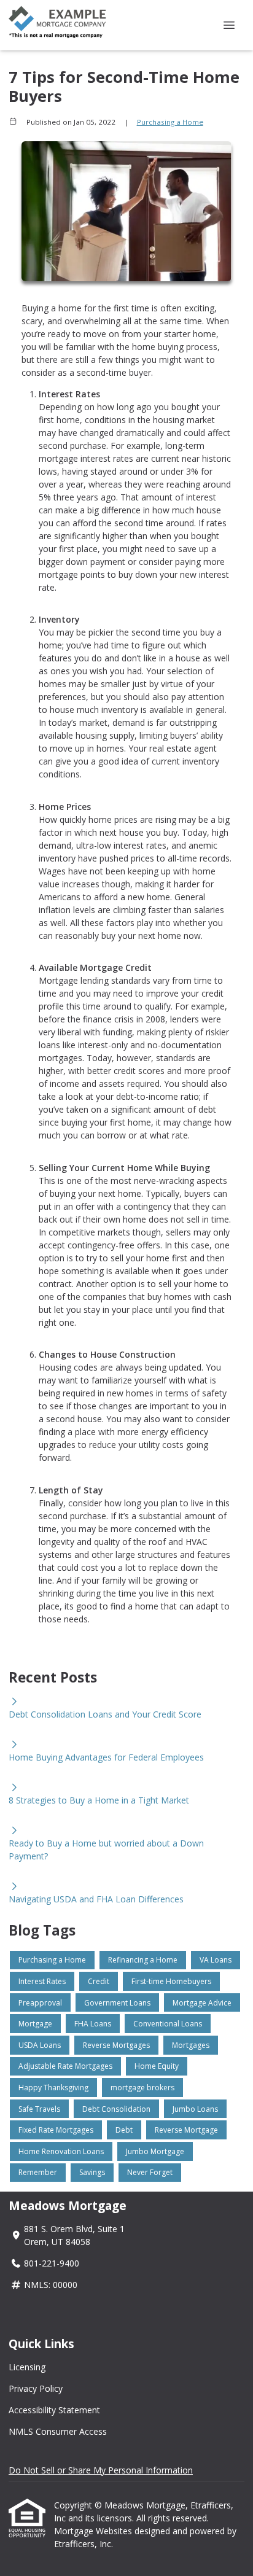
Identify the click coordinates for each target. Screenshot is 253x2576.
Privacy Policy (36, 2388)
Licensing (27, 2367)
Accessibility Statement (54, 2410)
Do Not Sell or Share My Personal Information (101, 2470)
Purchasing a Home (170, 122)
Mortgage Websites (94, 2531)
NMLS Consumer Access (58, 2431)
